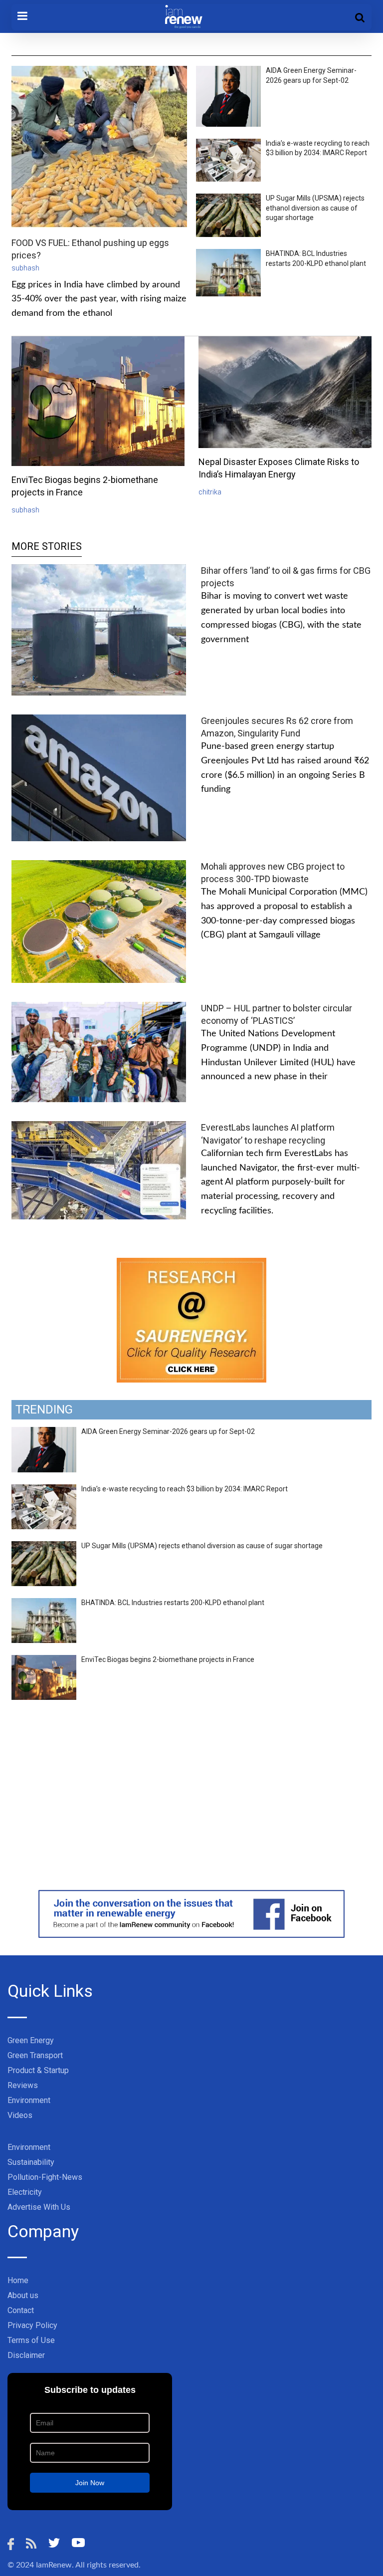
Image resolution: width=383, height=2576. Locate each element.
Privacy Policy (32, 2325)
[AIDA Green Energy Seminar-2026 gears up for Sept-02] (44, 1432)
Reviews (23, 2085)
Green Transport (35, 2055)
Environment (29, 2100)
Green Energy (31, 2040)
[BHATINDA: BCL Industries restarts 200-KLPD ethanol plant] (44, 1604)
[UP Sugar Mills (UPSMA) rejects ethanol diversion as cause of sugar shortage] (44, 1547)
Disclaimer (26, 2355)
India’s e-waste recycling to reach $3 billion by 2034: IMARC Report (185, 1489)
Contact (21, 2310)
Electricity (25, 2192)
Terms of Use (31, 2340)
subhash (25, 268)
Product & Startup (38, 2070)
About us (23, 2295)
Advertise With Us (39, 2207)
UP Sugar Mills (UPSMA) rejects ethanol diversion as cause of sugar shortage (315, 208)
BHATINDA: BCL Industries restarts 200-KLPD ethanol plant (173, 1603)
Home (18, 2280)
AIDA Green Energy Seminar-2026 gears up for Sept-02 (168, 1431)
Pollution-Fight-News (45, 2177)
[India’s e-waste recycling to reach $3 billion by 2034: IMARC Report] (44, 1490)
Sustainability (31, 2162)
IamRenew (54, 2565)
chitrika (210, 492)
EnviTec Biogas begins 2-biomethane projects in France (168, 1659)
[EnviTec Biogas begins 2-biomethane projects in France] (44, 1660)
